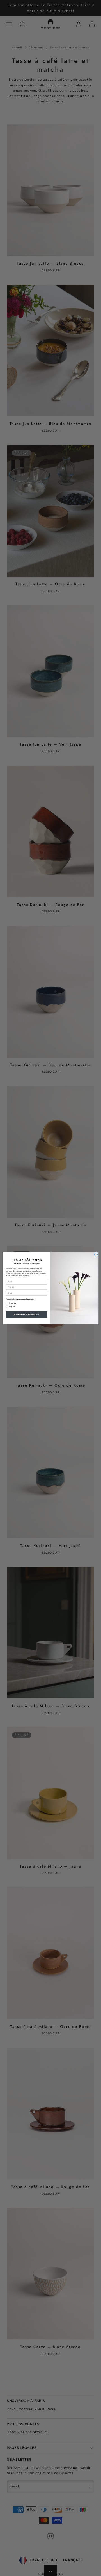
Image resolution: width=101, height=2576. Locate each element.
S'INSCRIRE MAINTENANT (26, 1314)
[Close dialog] (96, 1255)
